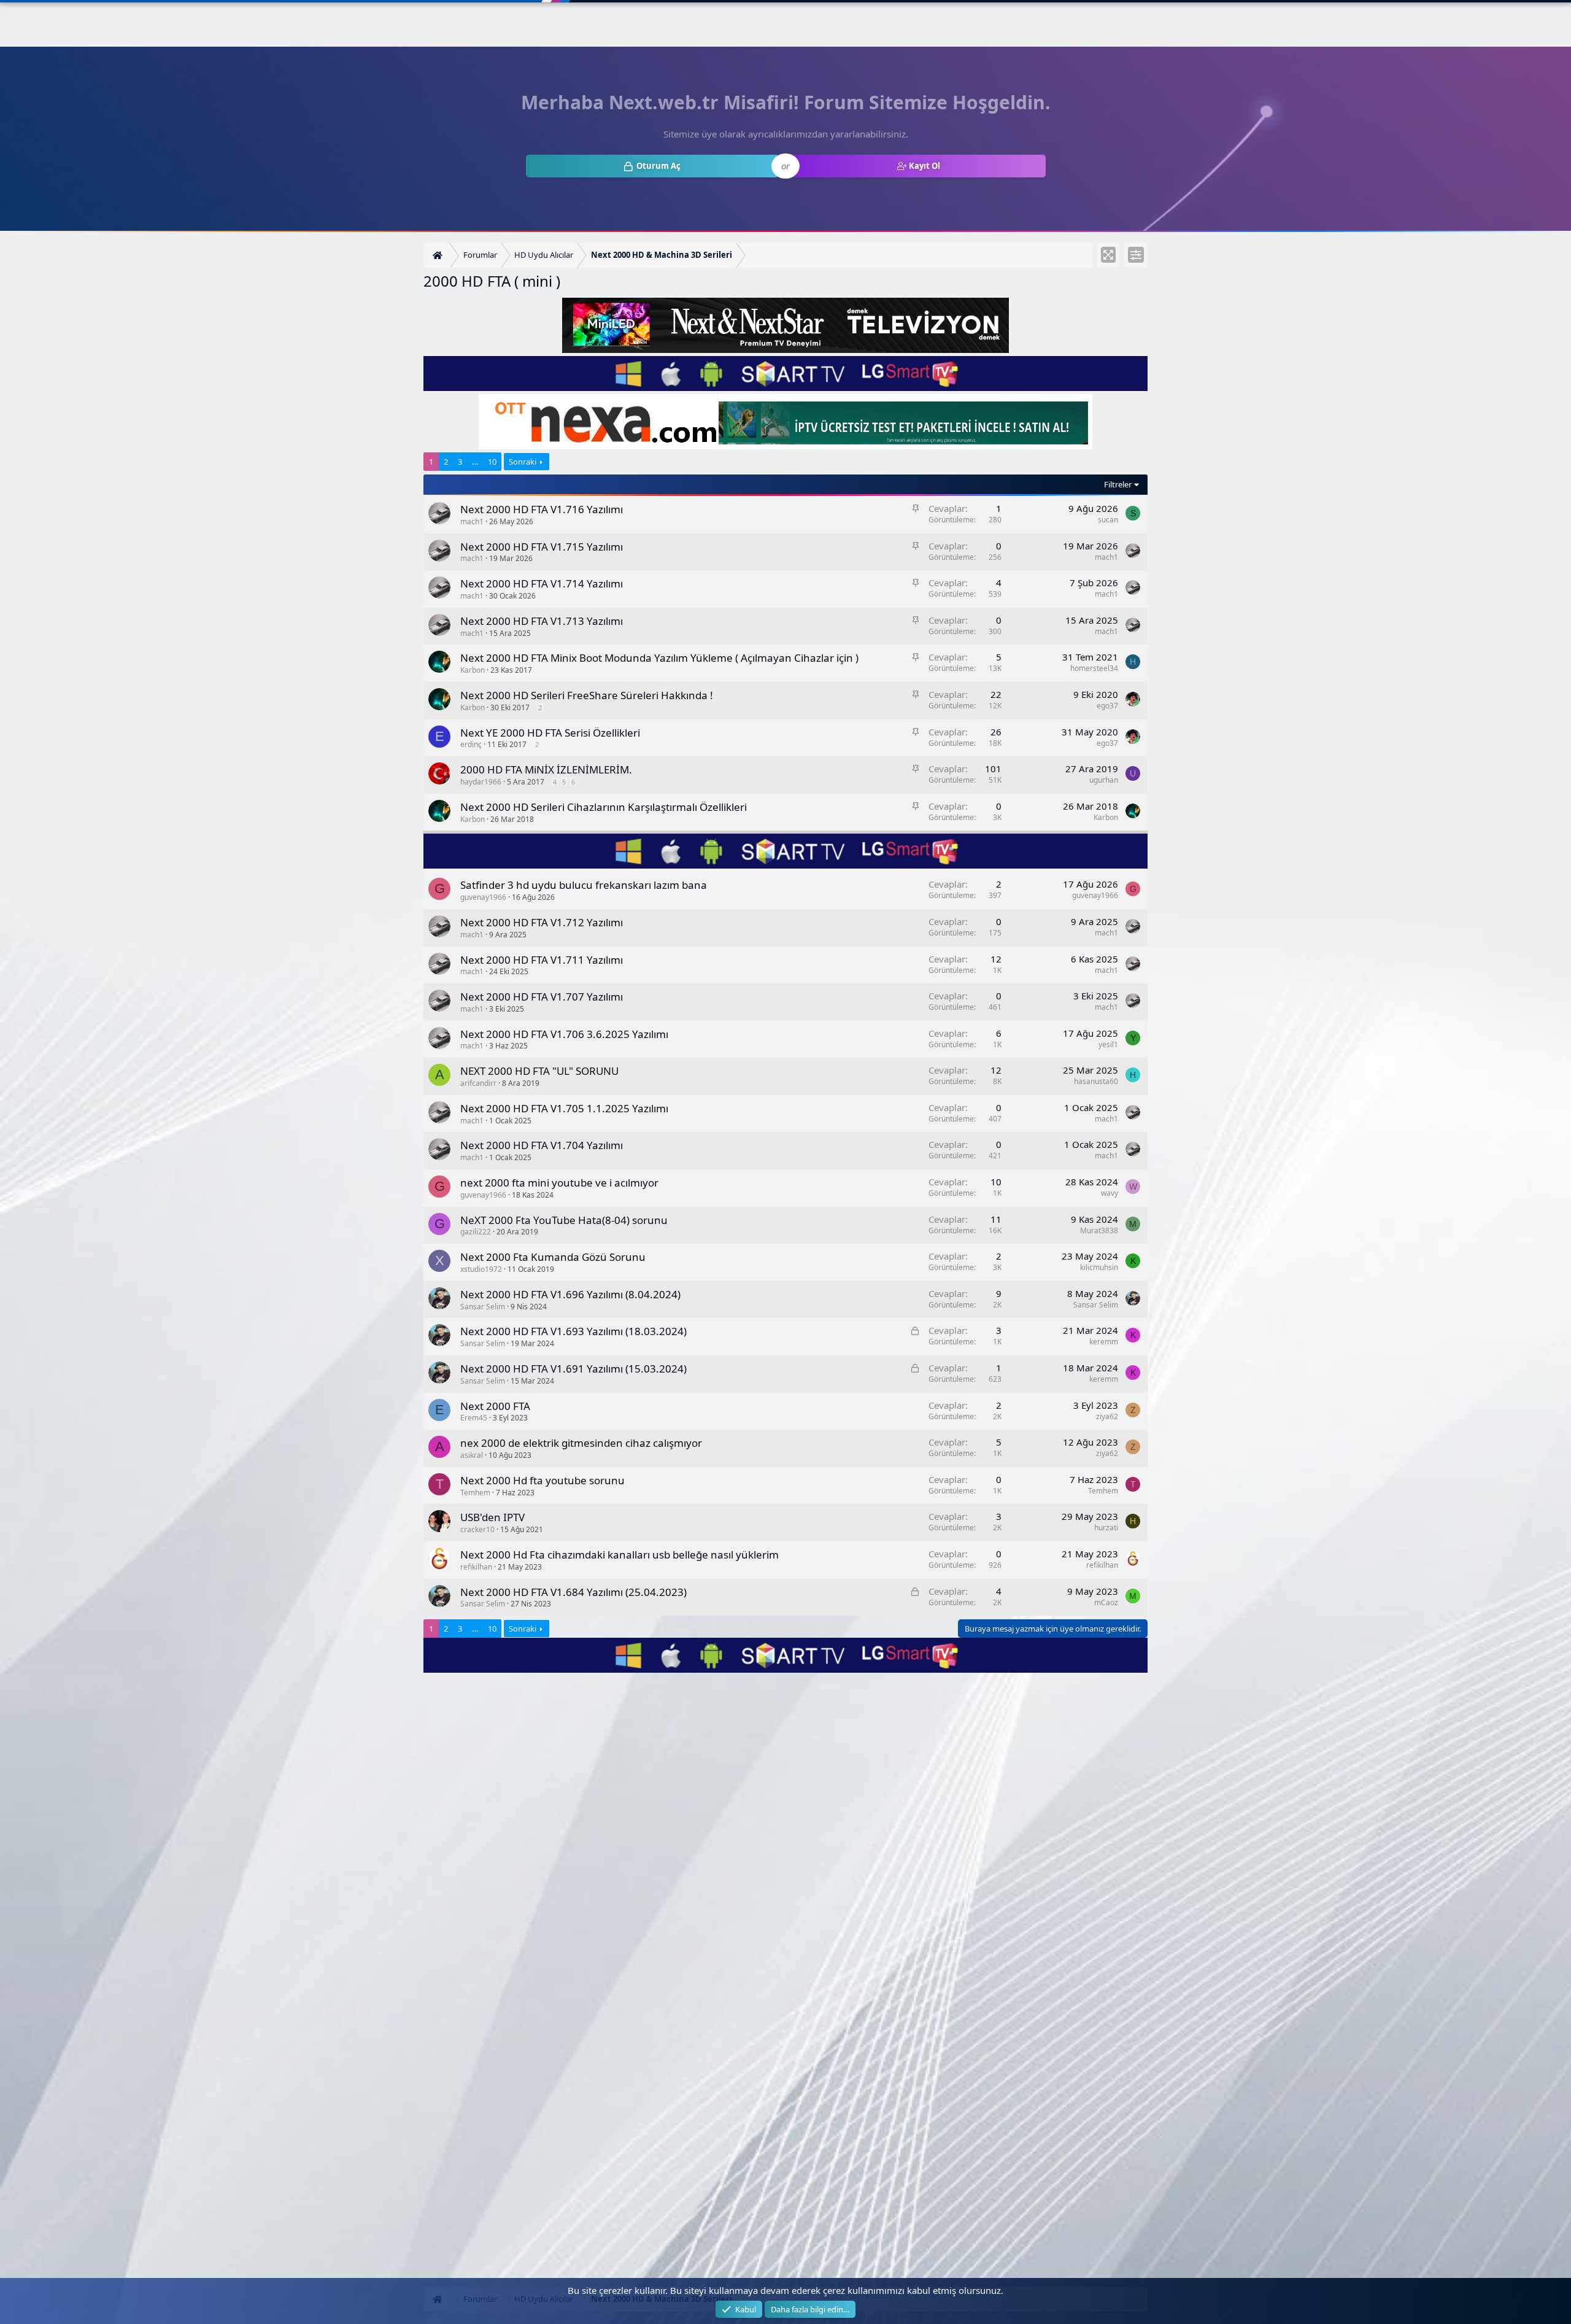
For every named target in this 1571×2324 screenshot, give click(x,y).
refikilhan (476, 1567)
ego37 (1107, 706)
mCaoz (1106, 1602)
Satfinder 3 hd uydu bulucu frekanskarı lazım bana (584, 885)
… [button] (475, 462)
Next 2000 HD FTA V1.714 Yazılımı (542, 583)
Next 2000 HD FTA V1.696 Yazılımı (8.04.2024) (570, 1294)
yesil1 (1108, 1044)
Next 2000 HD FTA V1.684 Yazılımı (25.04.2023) (573, 1592)
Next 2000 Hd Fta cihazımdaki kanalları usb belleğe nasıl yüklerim (620, 1555)
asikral (472, 1455)
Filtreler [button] (1118, 484)
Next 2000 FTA (495, 1406)
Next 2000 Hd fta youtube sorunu (542, 1480)
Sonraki (523, 462)
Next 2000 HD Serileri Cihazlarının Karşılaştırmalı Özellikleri (604, 807)
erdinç (471, 744)
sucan (1108, 520)
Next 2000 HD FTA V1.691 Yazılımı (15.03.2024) (573, 1369)
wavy (1110, 1193)
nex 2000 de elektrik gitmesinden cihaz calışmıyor (581, 1443)
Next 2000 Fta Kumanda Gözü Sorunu (553, 1257)
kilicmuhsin (1099, 1267)
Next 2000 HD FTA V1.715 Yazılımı (542, 547)
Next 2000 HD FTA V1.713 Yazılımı (542, 621)
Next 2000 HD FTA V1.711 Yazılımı (542, 960)
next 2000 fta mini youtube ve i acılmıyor (559, 1183)
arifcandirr (478, 1083)
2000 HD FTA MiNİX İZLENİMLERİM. (546, 769)
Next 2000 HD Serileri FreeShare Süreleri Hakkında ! (587, 695)
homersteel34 (1094, 668)
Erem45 (474, 1418)
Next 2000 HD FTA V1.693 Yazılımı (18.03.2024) (573, 1331)
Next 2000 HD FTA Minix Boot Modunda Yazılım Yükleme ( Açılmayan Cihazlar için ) (659, 658)
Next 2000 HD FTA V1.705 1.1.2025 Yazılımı (564, 1108)
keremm (1104, 1342)
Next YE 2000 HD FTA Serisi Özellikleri (550, 733)
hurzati (1106, 1528)
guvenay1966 (483, 897)
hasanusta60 (1096, 1081)
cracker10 (477, 1529)
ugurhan (1104, 780)
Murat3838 (1099, 1230)
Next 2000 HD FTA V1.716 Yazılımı (542, 509)
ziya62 (1107, 1416)
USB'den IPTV (492, 1517)
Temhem (475, 1493)
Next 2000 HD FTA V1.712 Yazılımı (542, 922)
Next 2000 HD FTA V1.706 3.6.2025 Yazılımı (564, 1034)
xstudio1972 (481, 1269)
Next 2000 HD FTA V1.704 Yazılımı (542, 1145)
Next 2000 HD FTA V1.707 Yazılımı (542, 997)
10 (492, 462)
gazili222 (476, 1232)
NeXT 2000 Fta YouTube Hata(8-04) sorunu (564, 1220)
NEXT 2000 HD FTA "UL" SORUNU (539, 1071)
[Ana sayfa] (439, 256)
